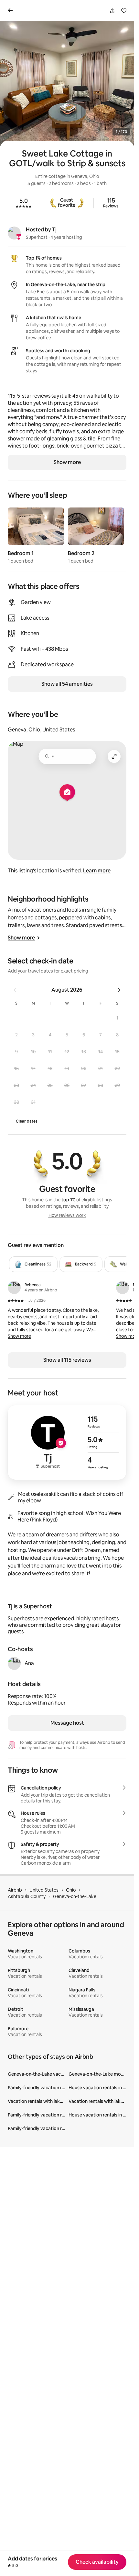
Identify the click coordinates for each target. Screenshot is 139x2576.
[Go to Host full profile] (67, 1442)
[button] (117, 1018)
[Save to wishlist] (124, 11)
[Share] (112, 11)
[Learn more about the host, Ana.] (14, 1663)
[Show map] (67, 800)
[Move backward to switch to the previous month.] (15, 990)
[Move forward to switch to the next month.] (119, 990)
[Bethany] (123, 1288)
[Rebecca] (14, 1288)
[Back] (12, 10)
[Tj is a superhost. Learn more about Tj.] (14, 233)
